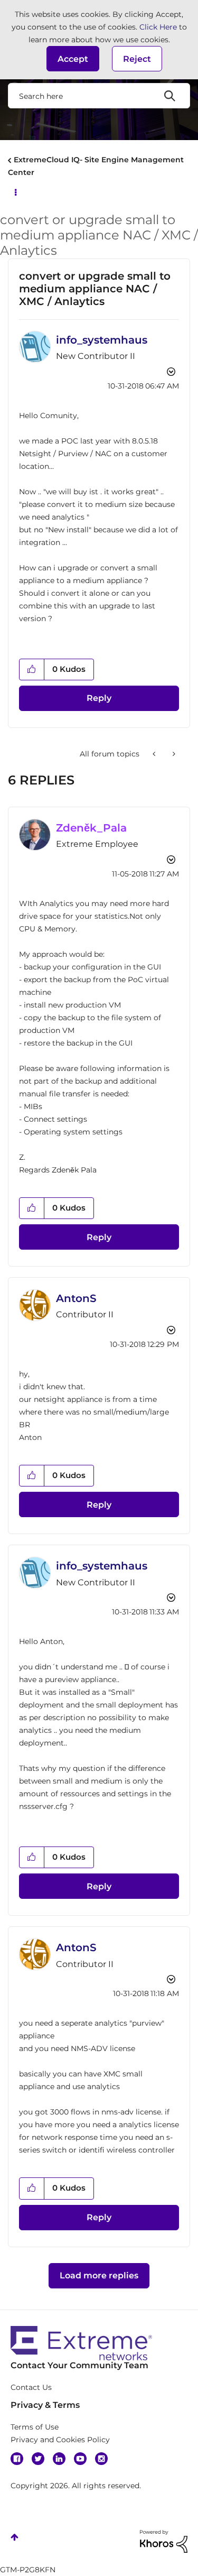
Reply (99, 698)
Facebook (17, 2459)
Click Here (158, 27)
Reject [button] (137, 59)
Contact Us (31, 2387)
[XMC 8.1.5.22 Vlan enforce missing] (155, 754)
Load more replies (99, 2275)
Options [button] (15, 191)
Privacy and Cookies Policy (60, 2440)
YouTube (80, 2459)
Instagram (101, 2459)
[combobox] (99, 96)
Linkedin (59, 2459)
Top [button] (15, 2537)
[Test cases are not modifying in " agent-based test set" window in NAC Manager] (173, 754)
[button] (73, 59)
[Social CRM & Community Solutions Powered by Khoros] (164, 2541)
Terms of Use (35, 2427)
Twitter (38, 2459)
